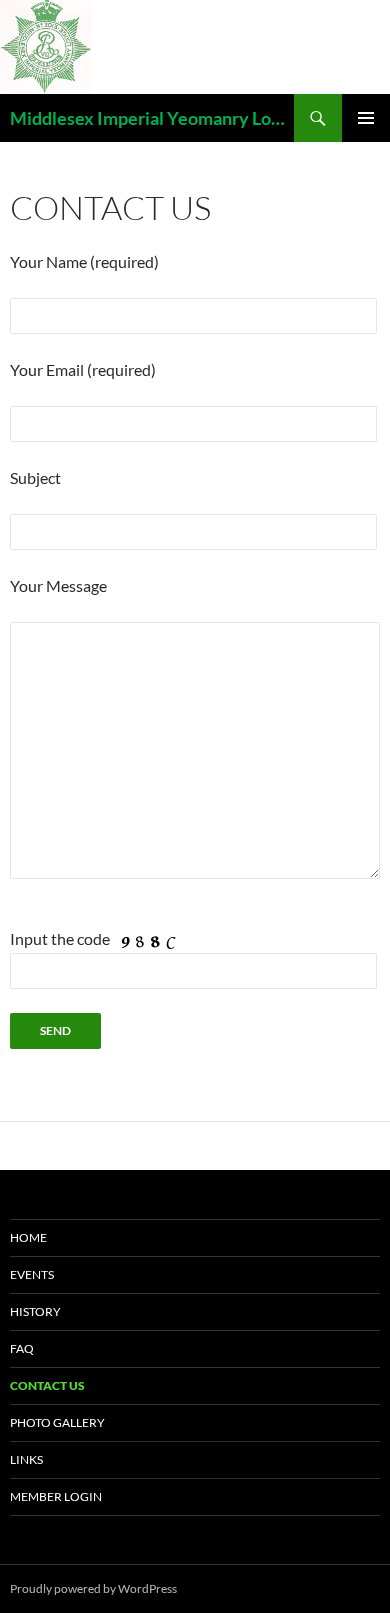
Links (26, 1459)
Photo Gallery (57, 1422)
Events (32, 1274)
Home (28, 1237)
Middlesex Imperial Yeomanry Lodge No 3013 (152, 118)
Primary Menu (366, 118)
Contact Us (47, 1385)
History (35, 1311)
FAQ (22, 1348)
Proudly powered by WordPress (93, 1588)
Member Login (56, 1496)
